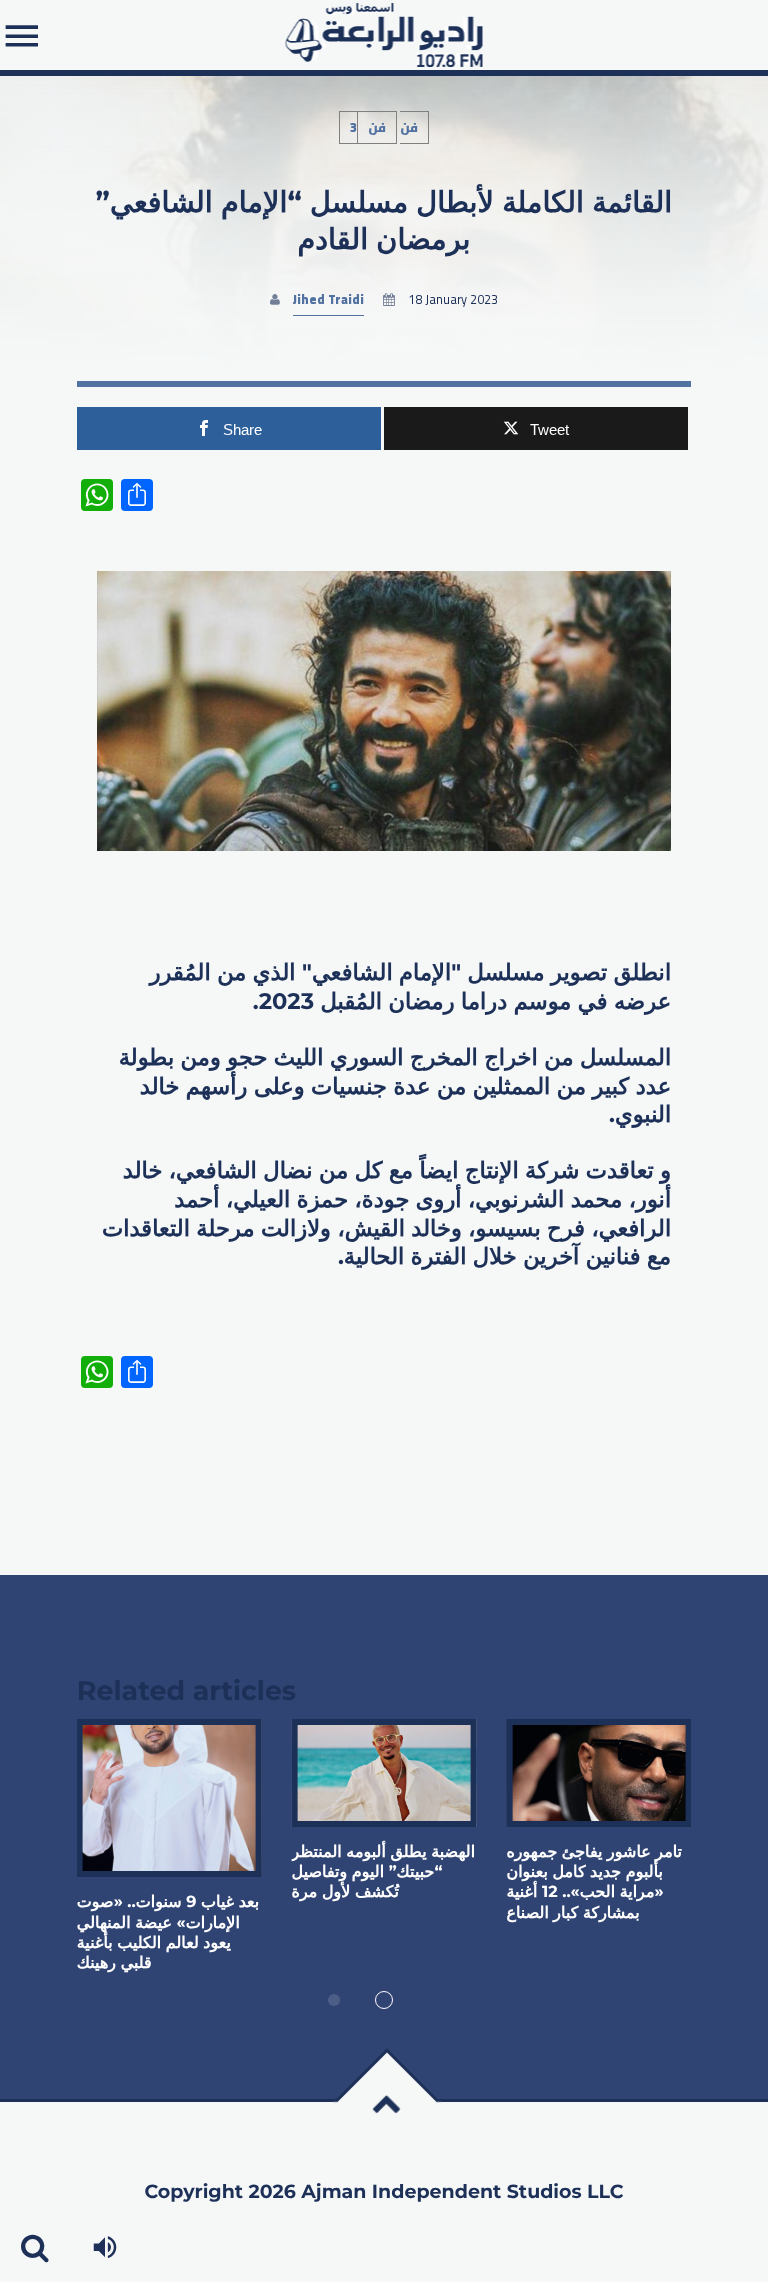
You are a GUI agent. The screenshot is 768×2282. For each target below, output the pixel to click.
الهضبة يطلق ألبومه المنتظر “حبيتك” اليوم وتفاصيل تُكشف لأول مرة (384, 1873)
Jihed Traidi (328, 299)
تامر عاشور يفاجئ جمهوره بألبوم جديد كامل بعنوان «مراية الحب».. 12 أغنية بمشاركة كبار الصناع (594, 1883)
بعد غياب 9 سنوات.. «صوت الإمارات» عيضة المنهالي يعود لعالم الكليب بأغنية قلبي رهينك (168, 1933)
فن (377, 127)
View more (169, 1798)
